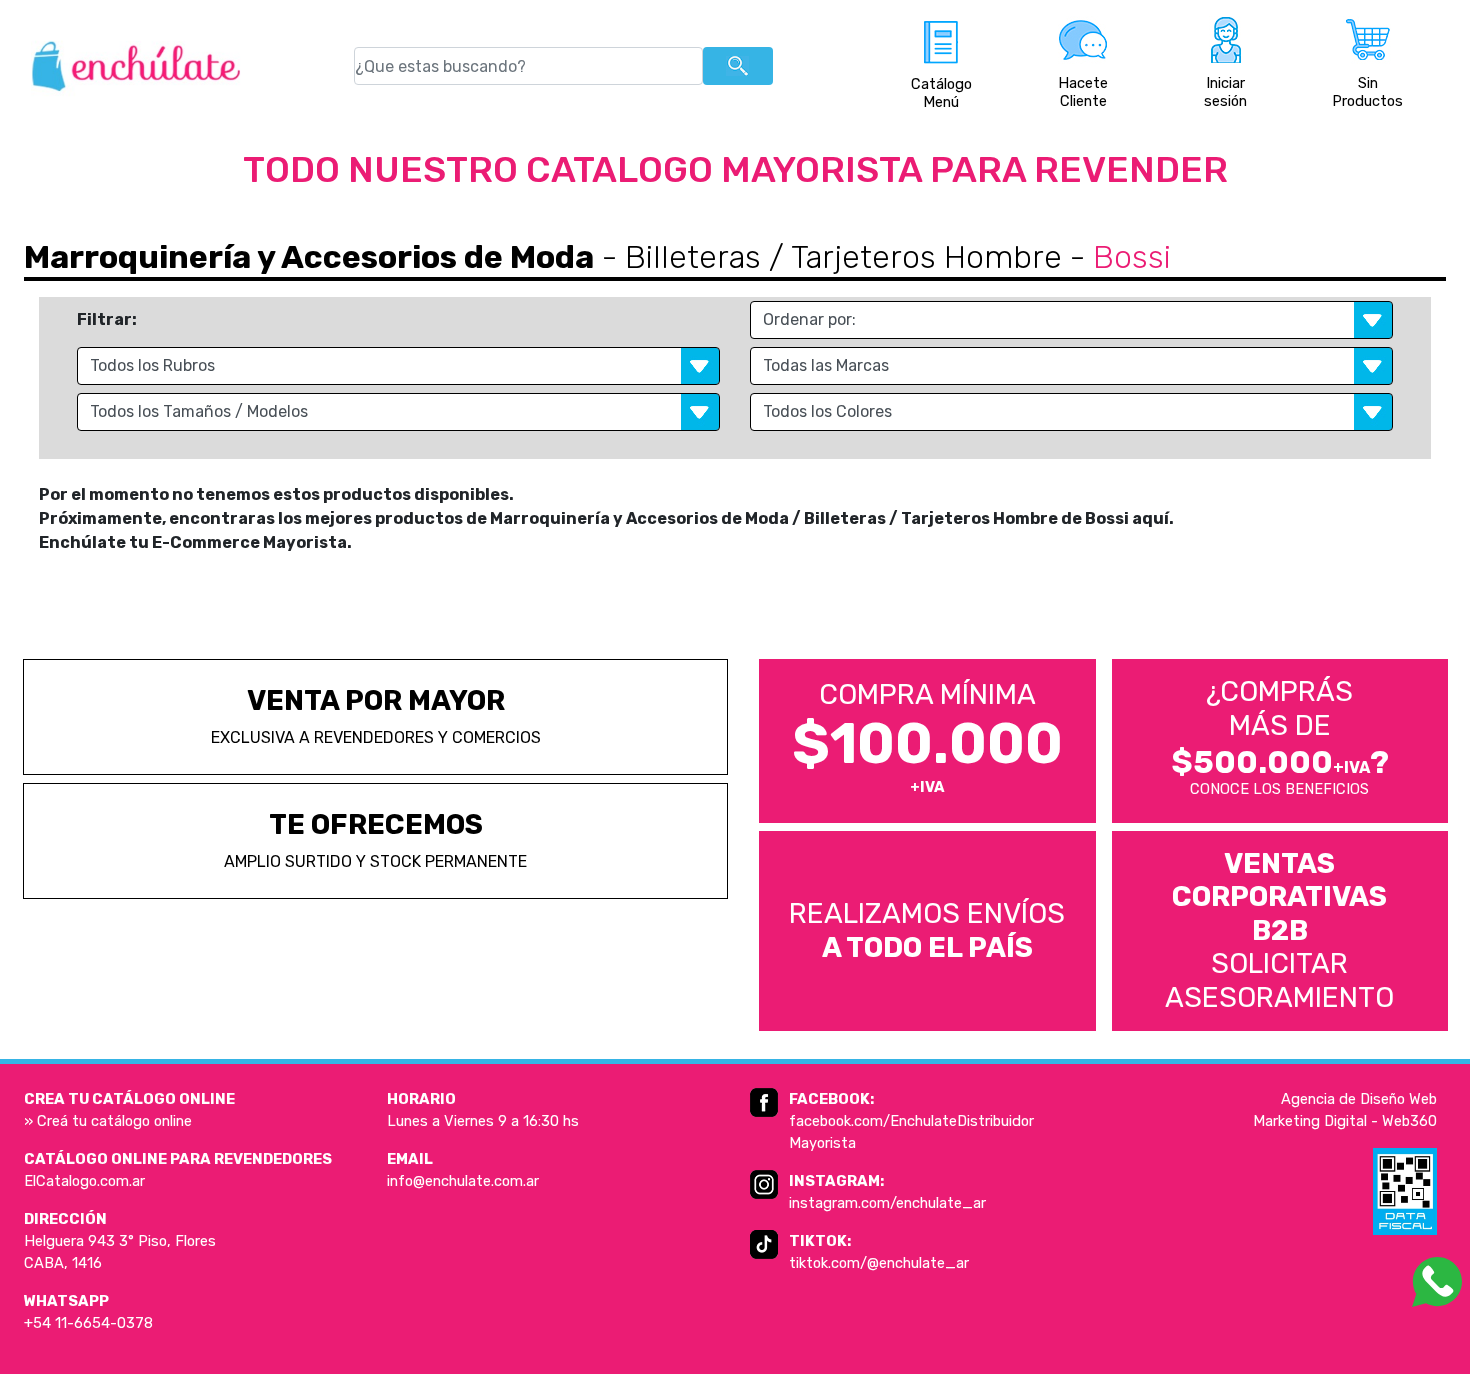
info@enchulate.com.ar (463, 1181)
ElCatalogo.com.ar (84, 1181)
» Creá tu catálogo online (108, 1121)
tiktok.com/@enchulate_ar (879, 1263)
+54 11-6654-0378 (88, 1323)
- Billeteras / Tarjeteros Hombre (828, 257)
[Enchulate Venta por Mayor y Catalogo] (136, 66)
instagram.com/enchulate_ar (887, 1203)
